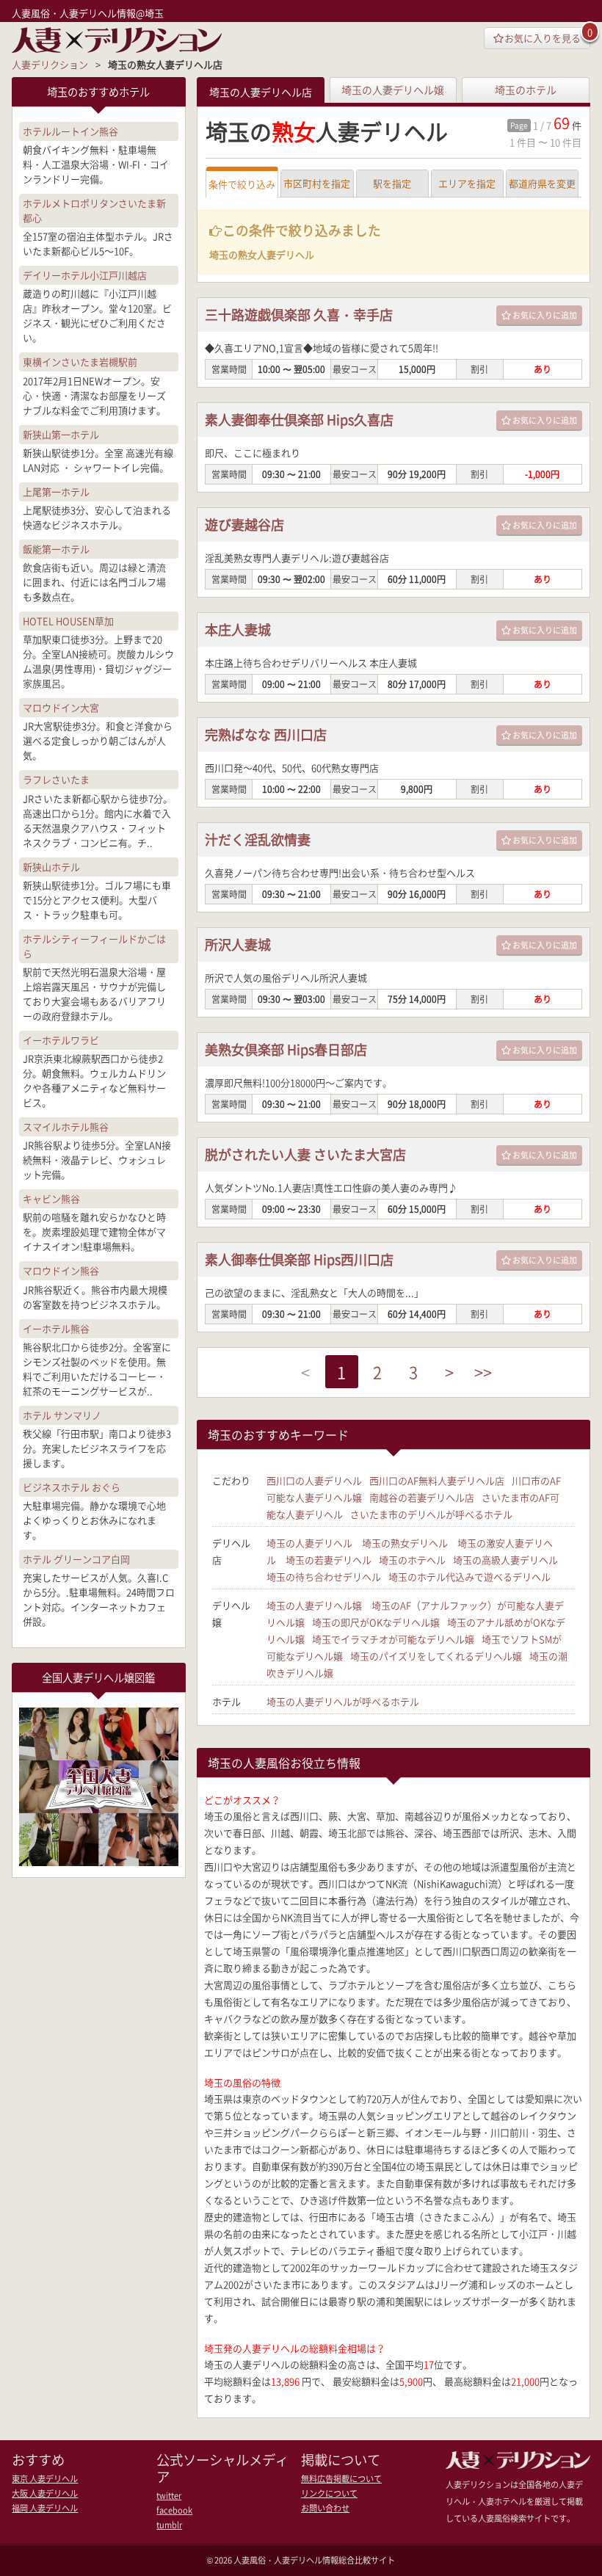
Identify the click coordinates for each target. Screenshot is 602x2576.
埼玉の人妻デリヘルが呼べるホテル (343, 1701)
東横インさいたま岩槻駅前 (80, 362)
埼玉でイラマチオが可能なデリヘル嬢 (393, 1639)
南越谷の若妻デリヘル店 (422, 1497)
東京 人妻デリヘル (45, 2479)
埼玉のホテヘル (412, 1560)
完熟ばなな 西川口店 (266, 734)
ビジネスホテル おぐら (72, 1487)
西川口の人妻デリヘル (314, 1480)
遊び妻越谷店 (244, 525)
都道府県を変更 (542, 183)
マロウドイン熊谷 (61, 1270)
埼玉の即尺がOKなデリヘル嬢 (376, 1622)
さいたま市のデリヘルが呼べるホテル (431, 1514)
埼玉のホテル (526, 90)
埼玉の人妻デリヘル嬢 (393, 90)
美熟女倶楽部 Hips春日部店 (286, 1049)
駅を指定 (392, 183)
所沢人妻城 (238, 944)
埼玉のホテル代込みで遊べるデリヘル (469, 1577)
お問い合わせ (325, 2508)
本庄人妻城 (238, 630)
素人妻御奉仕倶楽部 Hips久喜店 (299, 420)
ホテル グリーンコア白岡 (76, 1559)
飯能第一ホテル (56, 549)
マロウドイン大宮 (61, 707)
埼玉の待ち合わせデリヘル (324, 1577)
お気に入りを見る (543, 38)
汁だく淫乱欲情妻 (258, 839)
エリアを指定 (467, 183)
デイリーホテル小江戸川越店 (85, 275)
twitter (169, 2496)
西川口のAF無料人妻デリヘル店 (437, 1480)
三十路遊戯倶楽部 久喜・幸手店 (299, 315)
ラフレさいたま (56, 779)
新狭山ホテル (51, 867)
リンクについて (329, 2493)
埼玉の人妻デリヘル (309, 1543)
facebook (174, 2510)
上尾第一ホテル (56, 491)
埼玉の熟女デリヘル (405, 1543)
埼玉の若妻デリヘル (329, 1560)
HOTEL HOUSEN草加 (68, 621)
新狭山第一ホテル (61, 434)
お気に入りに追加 (545, 315)
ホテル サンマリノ (62, 1415)
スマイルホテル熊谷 (66, 1126)
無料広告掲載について (341, 2479)
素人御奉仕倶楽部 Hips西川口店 (299, 1259)
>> (483, 1372)
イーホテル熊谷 (56, 1328)
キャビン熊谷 (51, 1198)
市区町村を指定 (317, 183)
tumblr (169, 2525)
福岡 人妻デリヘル (45, 2508)
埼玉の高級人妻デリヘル (505, 1560)
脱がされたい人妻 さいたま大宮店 (305, 1154)
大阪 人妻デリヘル (45, 2493)
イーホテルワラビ (61, 1040)
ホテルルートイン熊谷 (70, 131)
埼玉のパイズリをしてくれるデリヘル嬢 (436, 1656)
